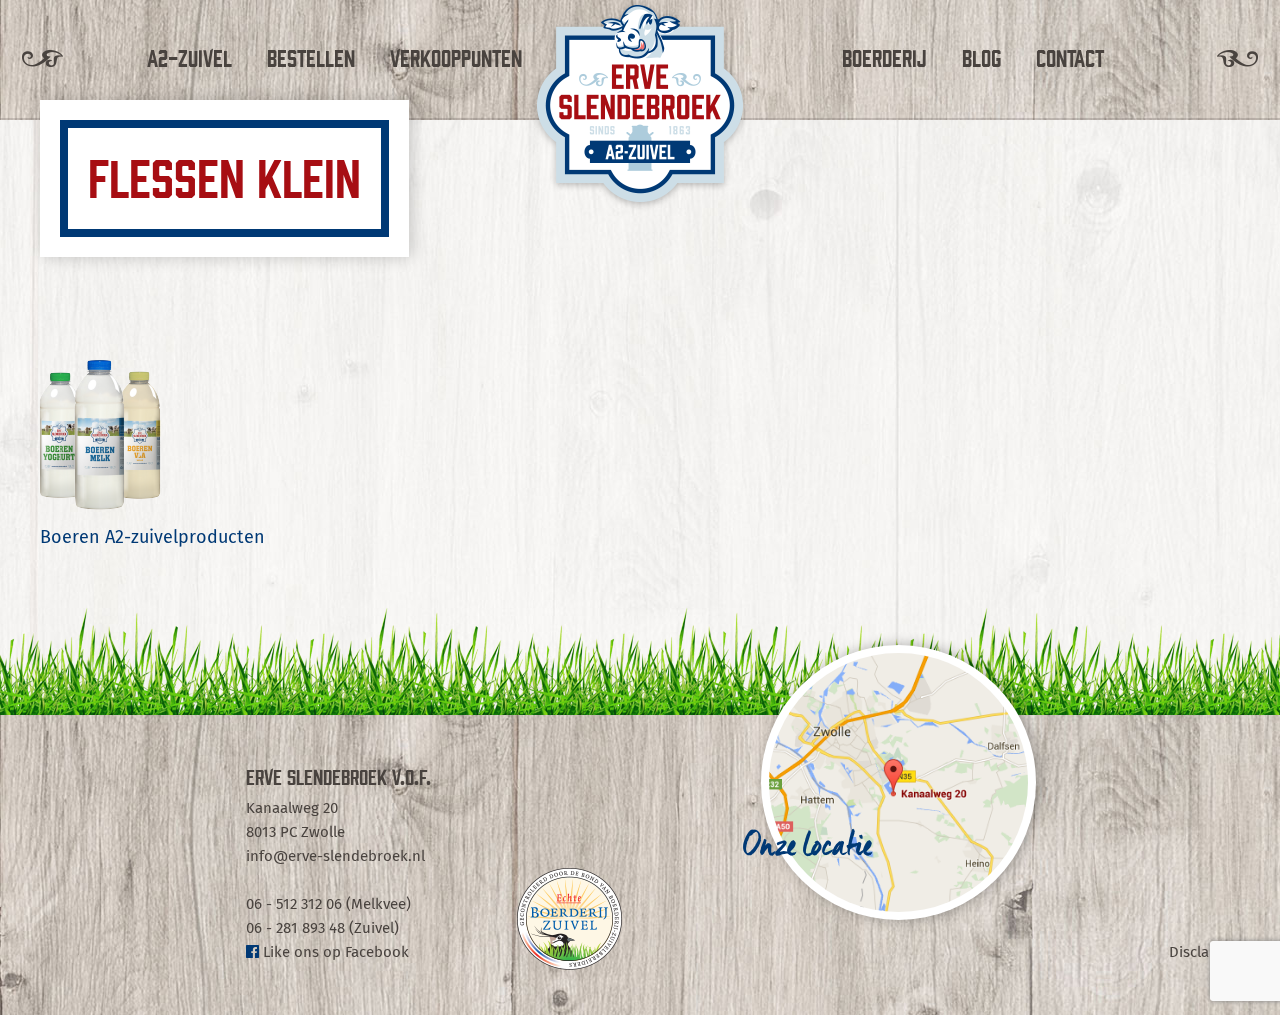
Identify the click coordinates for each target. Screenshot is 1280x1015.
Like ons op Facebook (334, 952)
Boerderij (884, 57)
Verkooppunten (456, 57)
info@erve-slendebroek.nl (335, 856)
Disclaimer (1204, 952)
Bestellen (311, 57)
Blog (981, 57)
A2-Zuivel (189, 57)
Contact (1070, 57)
